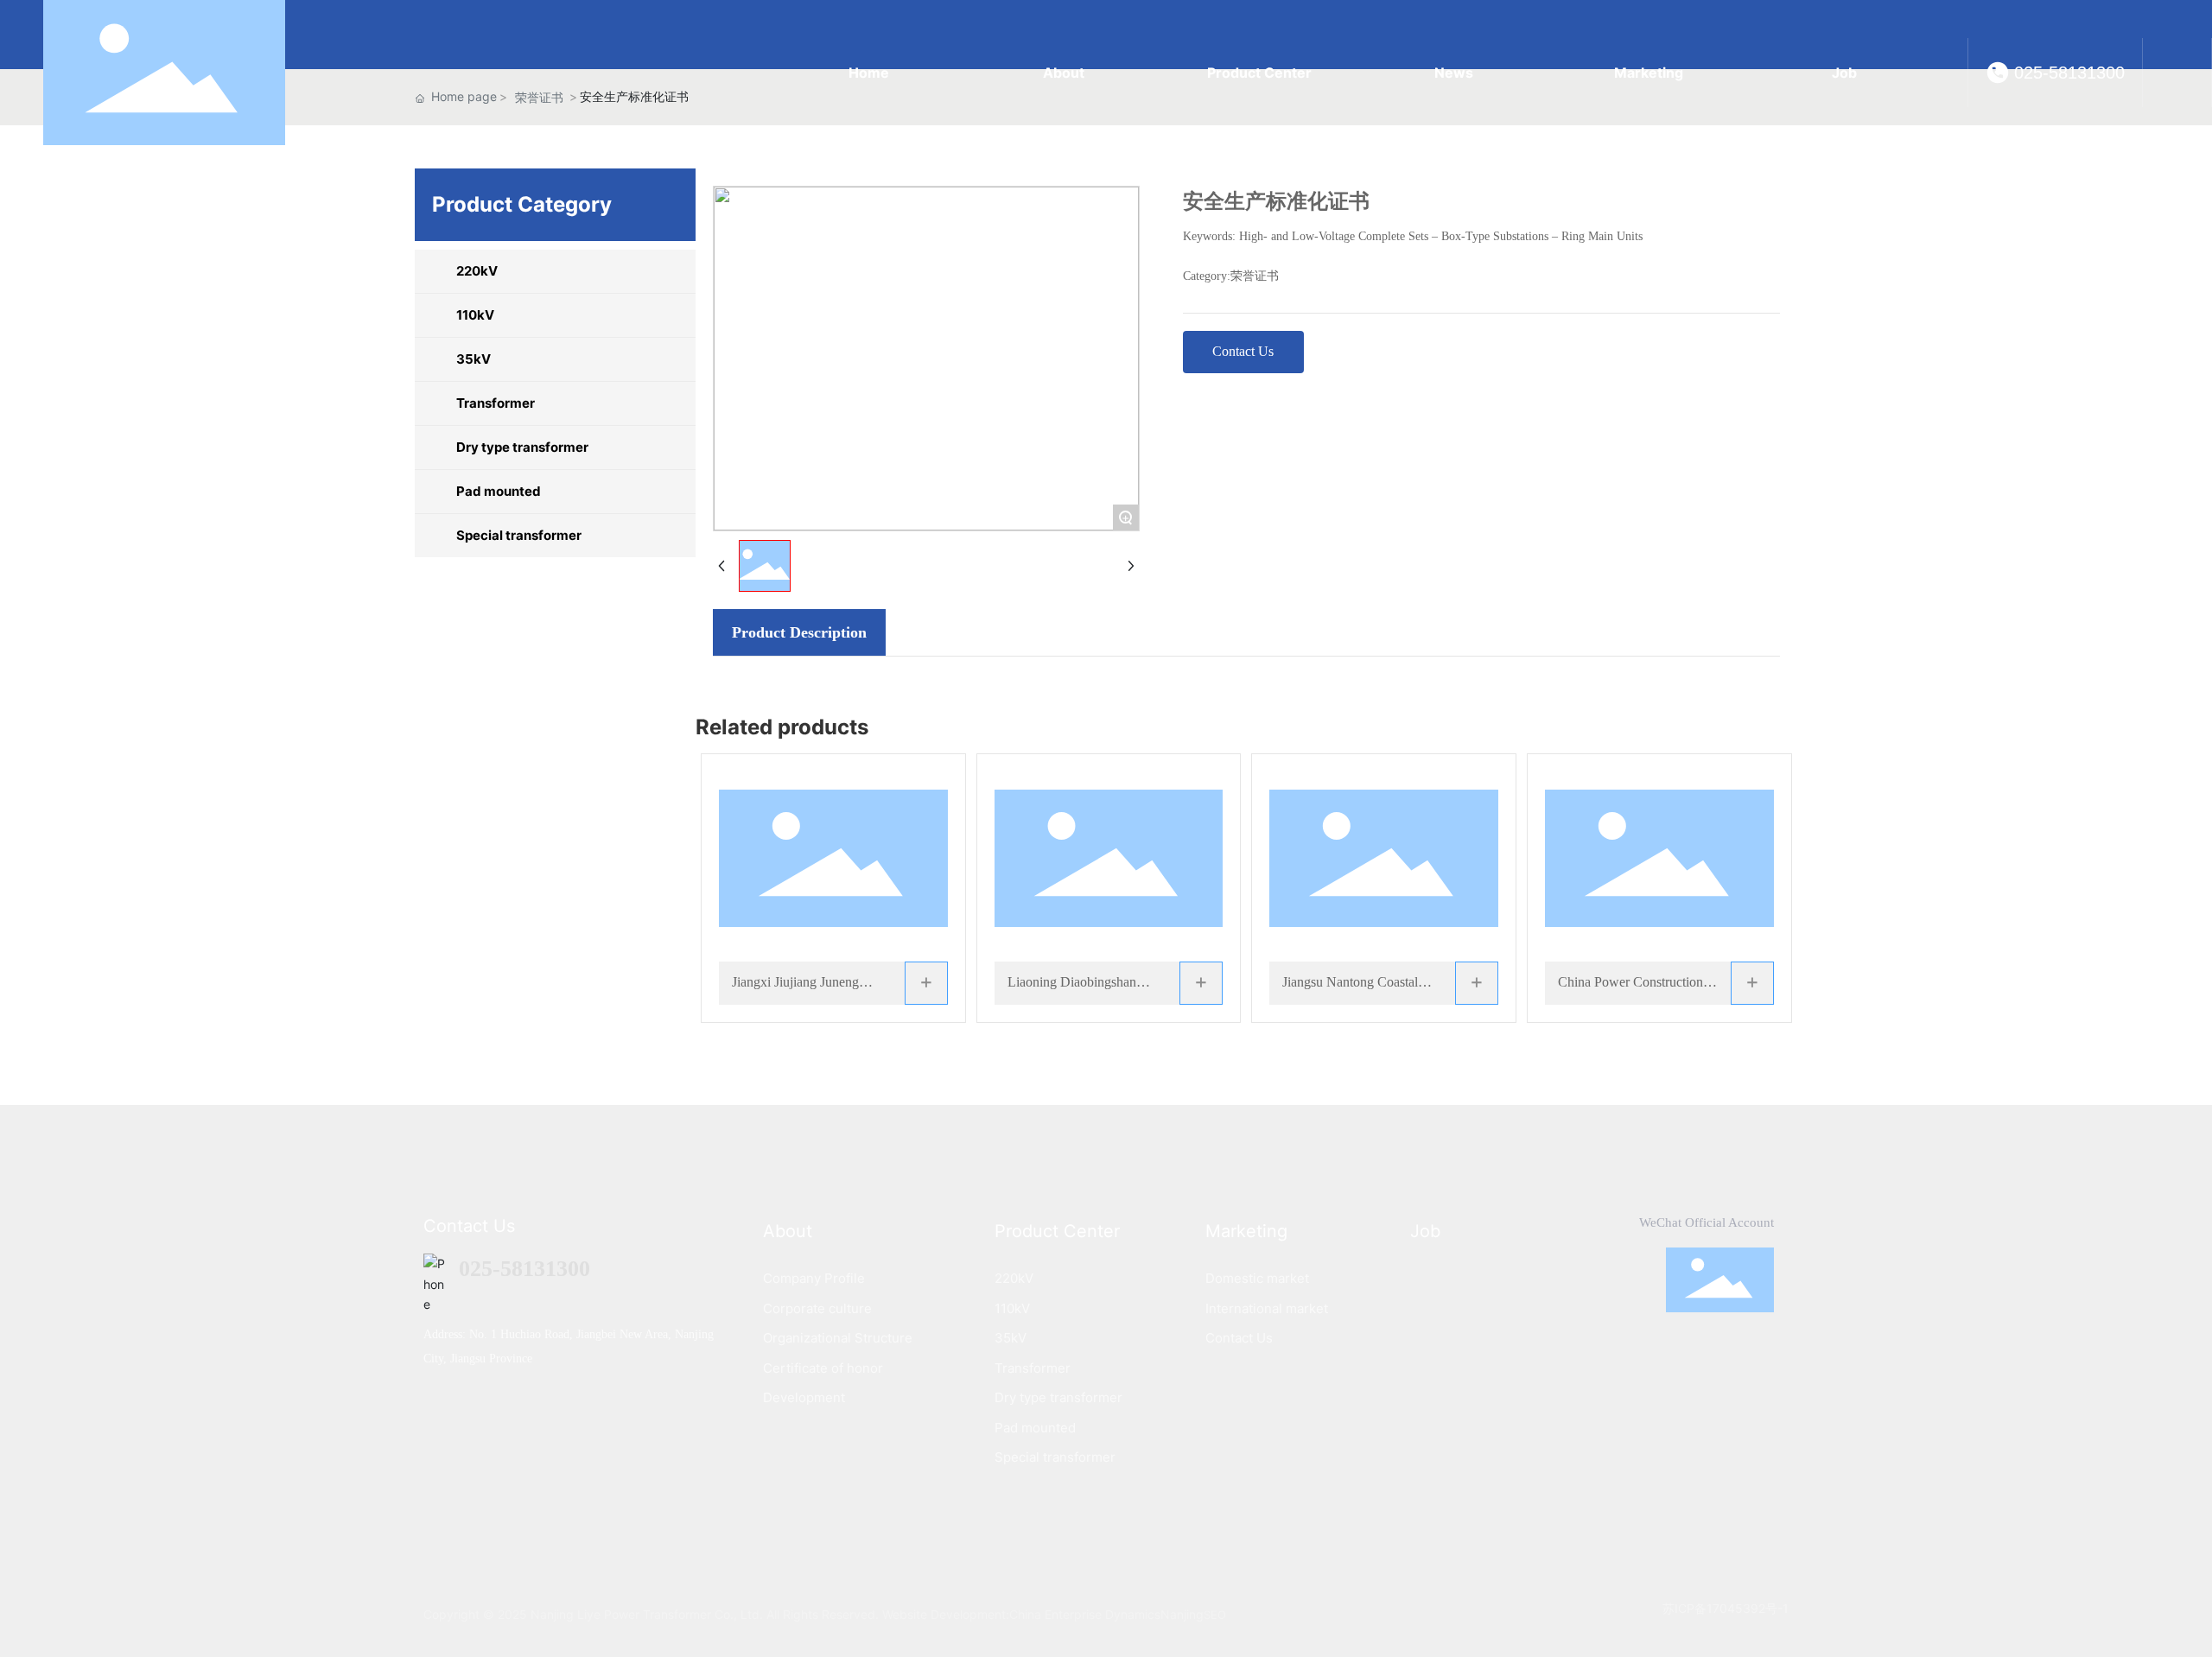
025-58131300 (2069, 73)
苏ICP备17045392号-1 (1726, 1608)
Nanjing (1182, 1614)
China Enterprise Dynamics (1085, 1614)
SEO (1215, 1615)
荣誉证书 (1255, 276)
